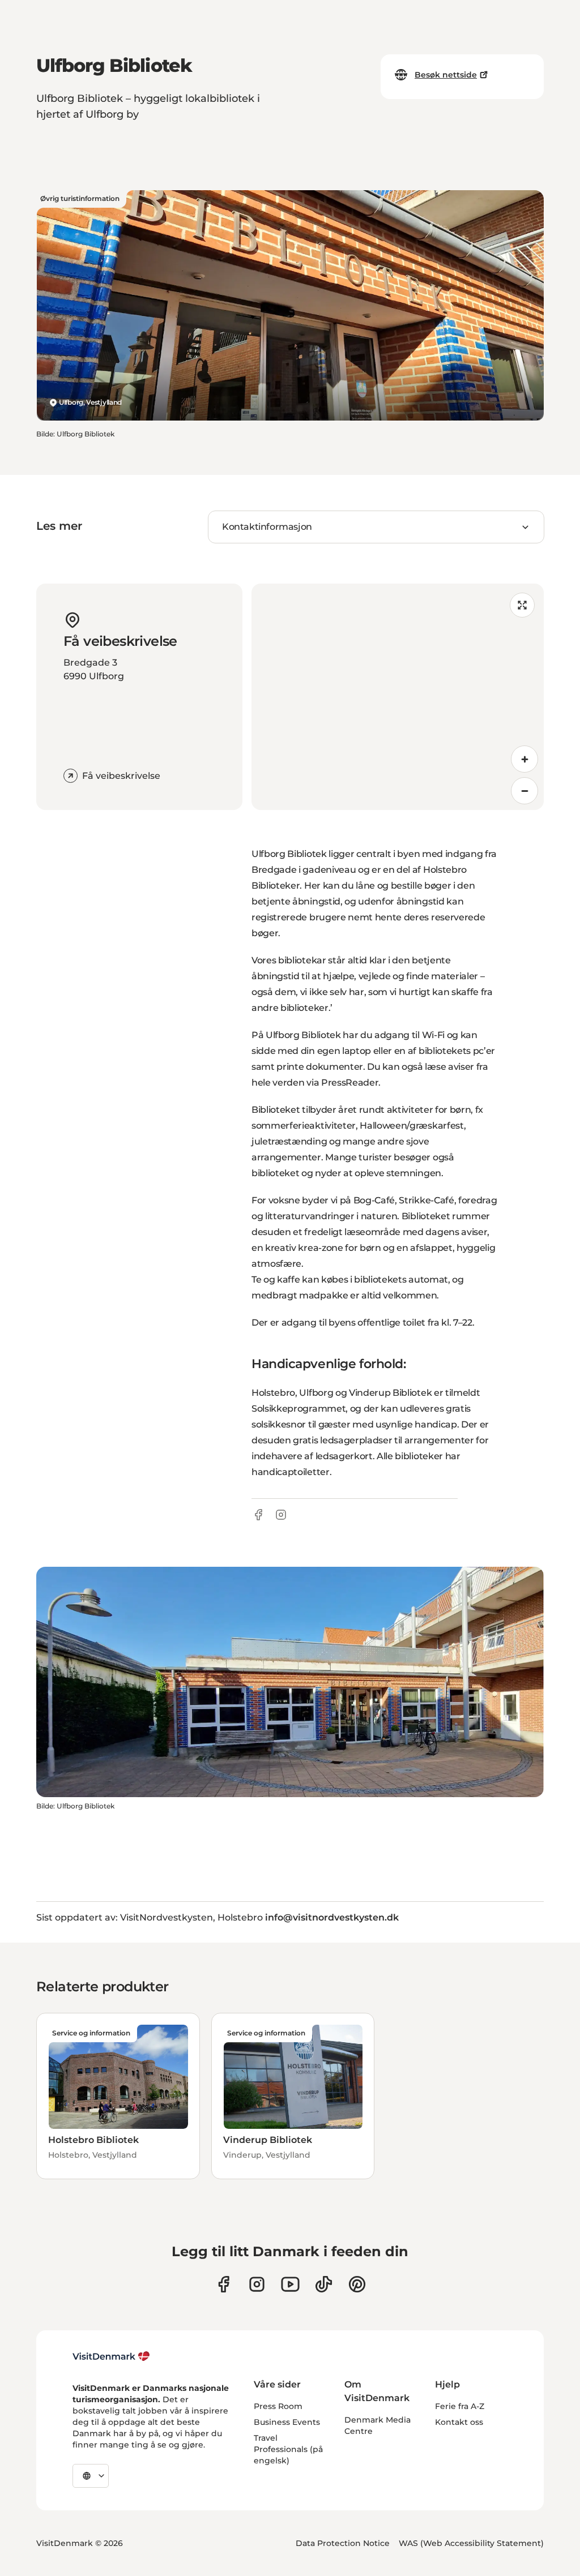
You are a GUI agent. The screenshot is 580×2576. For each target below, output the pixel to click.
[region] (398, 697)
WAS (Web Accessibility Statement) (471, 2543)
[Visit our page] (257, 2284)
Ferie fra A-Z (460, 2406)
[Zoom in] (524, 759)
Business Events (287, 2422)
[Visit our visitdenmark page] (290, 2284)
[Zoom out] (524, 791)
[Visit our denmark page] (223, 2284)
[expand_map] (522, 605)
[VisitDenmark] (111, 2356)
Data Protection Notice (343, 2543)
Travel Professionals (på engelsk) (288, 2449)
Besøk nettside (446, 75)
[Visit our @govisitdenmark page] (324, 2284)
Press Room (278, 2406)
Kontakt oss (459, 2422)
